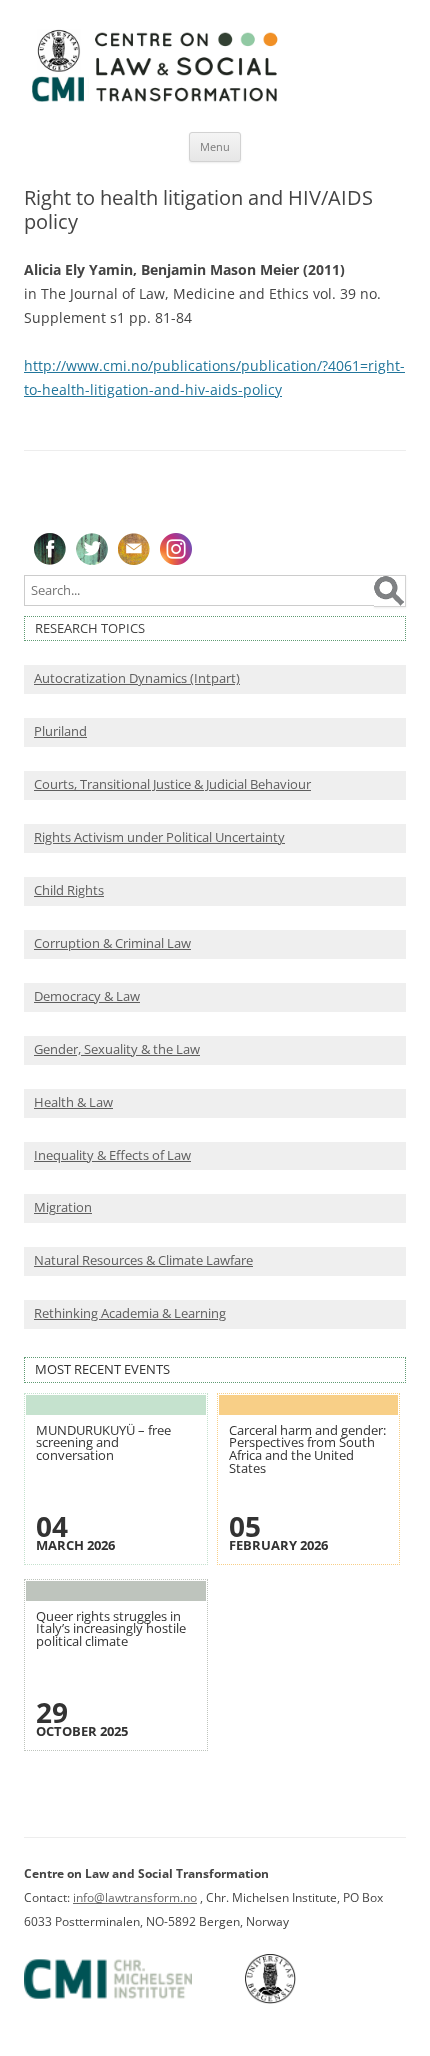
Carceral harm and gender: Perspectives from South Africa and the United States (307, 1449)
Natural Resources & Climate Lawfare (143, 1260)
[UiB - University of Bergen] (295, 1999)
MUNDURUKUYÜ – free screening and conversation (103, 1443)
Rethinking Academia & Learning (130, 1313)
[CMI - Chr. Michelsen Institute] (133, 1999)
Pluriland (60, 731)
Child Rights (69, 890)
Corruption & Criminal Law (112, 943)
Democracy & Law (87, 996)
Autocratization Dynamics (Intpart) (137, 678)
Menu (215, 146)
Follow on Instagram (176, 549)
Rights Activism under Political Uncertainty (159, 837)
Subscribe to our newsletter (134, 549)
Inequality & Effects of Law (112, 1155)
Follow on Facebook (50, 549)
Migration (63, 1207)
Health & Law (73, 1102)
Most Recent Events (102, 1369)
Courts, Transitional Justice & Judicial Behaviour (172, 784)
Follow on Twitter (92, 549)
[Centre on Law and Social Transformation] (154, 100)
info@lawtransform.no (135, 1897)
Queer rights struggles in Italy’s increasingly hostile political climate (111, 1629)
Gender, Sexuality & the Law (117, 1049)
